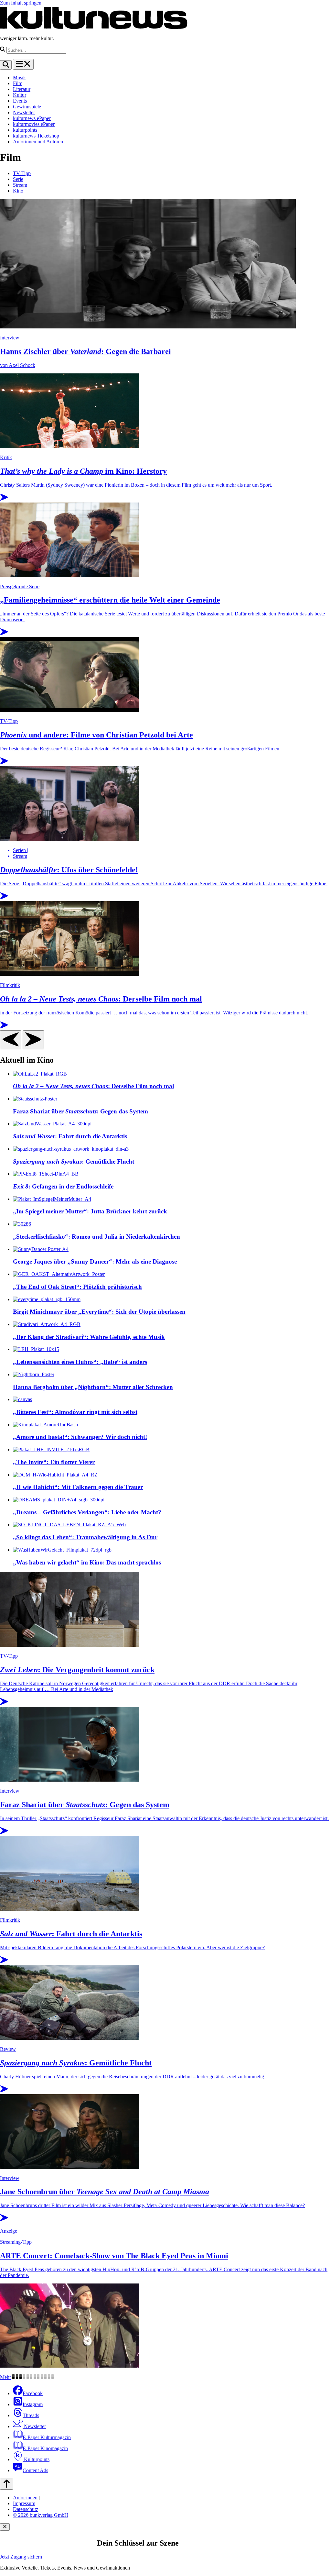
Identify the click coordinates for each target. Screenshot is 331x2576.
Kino (18, 191)
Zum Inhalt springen (21, 3)
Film (18, 83)
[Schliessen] (5, 2527)
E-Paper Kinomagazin (45, 2448)
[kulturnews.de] (94, 27)
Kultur (20, 95)
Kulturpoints (36, 2459)
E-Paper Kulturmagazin (47, 2437)
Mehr (5, 2377)
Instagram (33, 2404)
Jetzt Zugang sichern (21, 2557)
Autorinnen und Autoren (38, 142)
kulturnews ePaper (32, 118)
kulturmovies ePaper (34, 124)
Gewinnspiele (27, 107)
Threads (31, 2415)
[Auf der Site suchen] (6, 65)
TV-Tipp (22, 173)
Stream (20, 185)
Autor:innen (25, 2498)
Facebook (33, 2393)
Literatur (22, 89)
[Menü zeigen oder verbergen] (23, 64)
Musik (19, 77)
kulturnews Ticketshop (36, 136)
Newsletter (24, 112)
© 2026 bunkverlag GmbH (41, 2515)
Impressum (24, 2503)
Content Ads (35, 2470)
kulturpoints (25, 130)
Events (20, 101)
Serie (18, 179)
